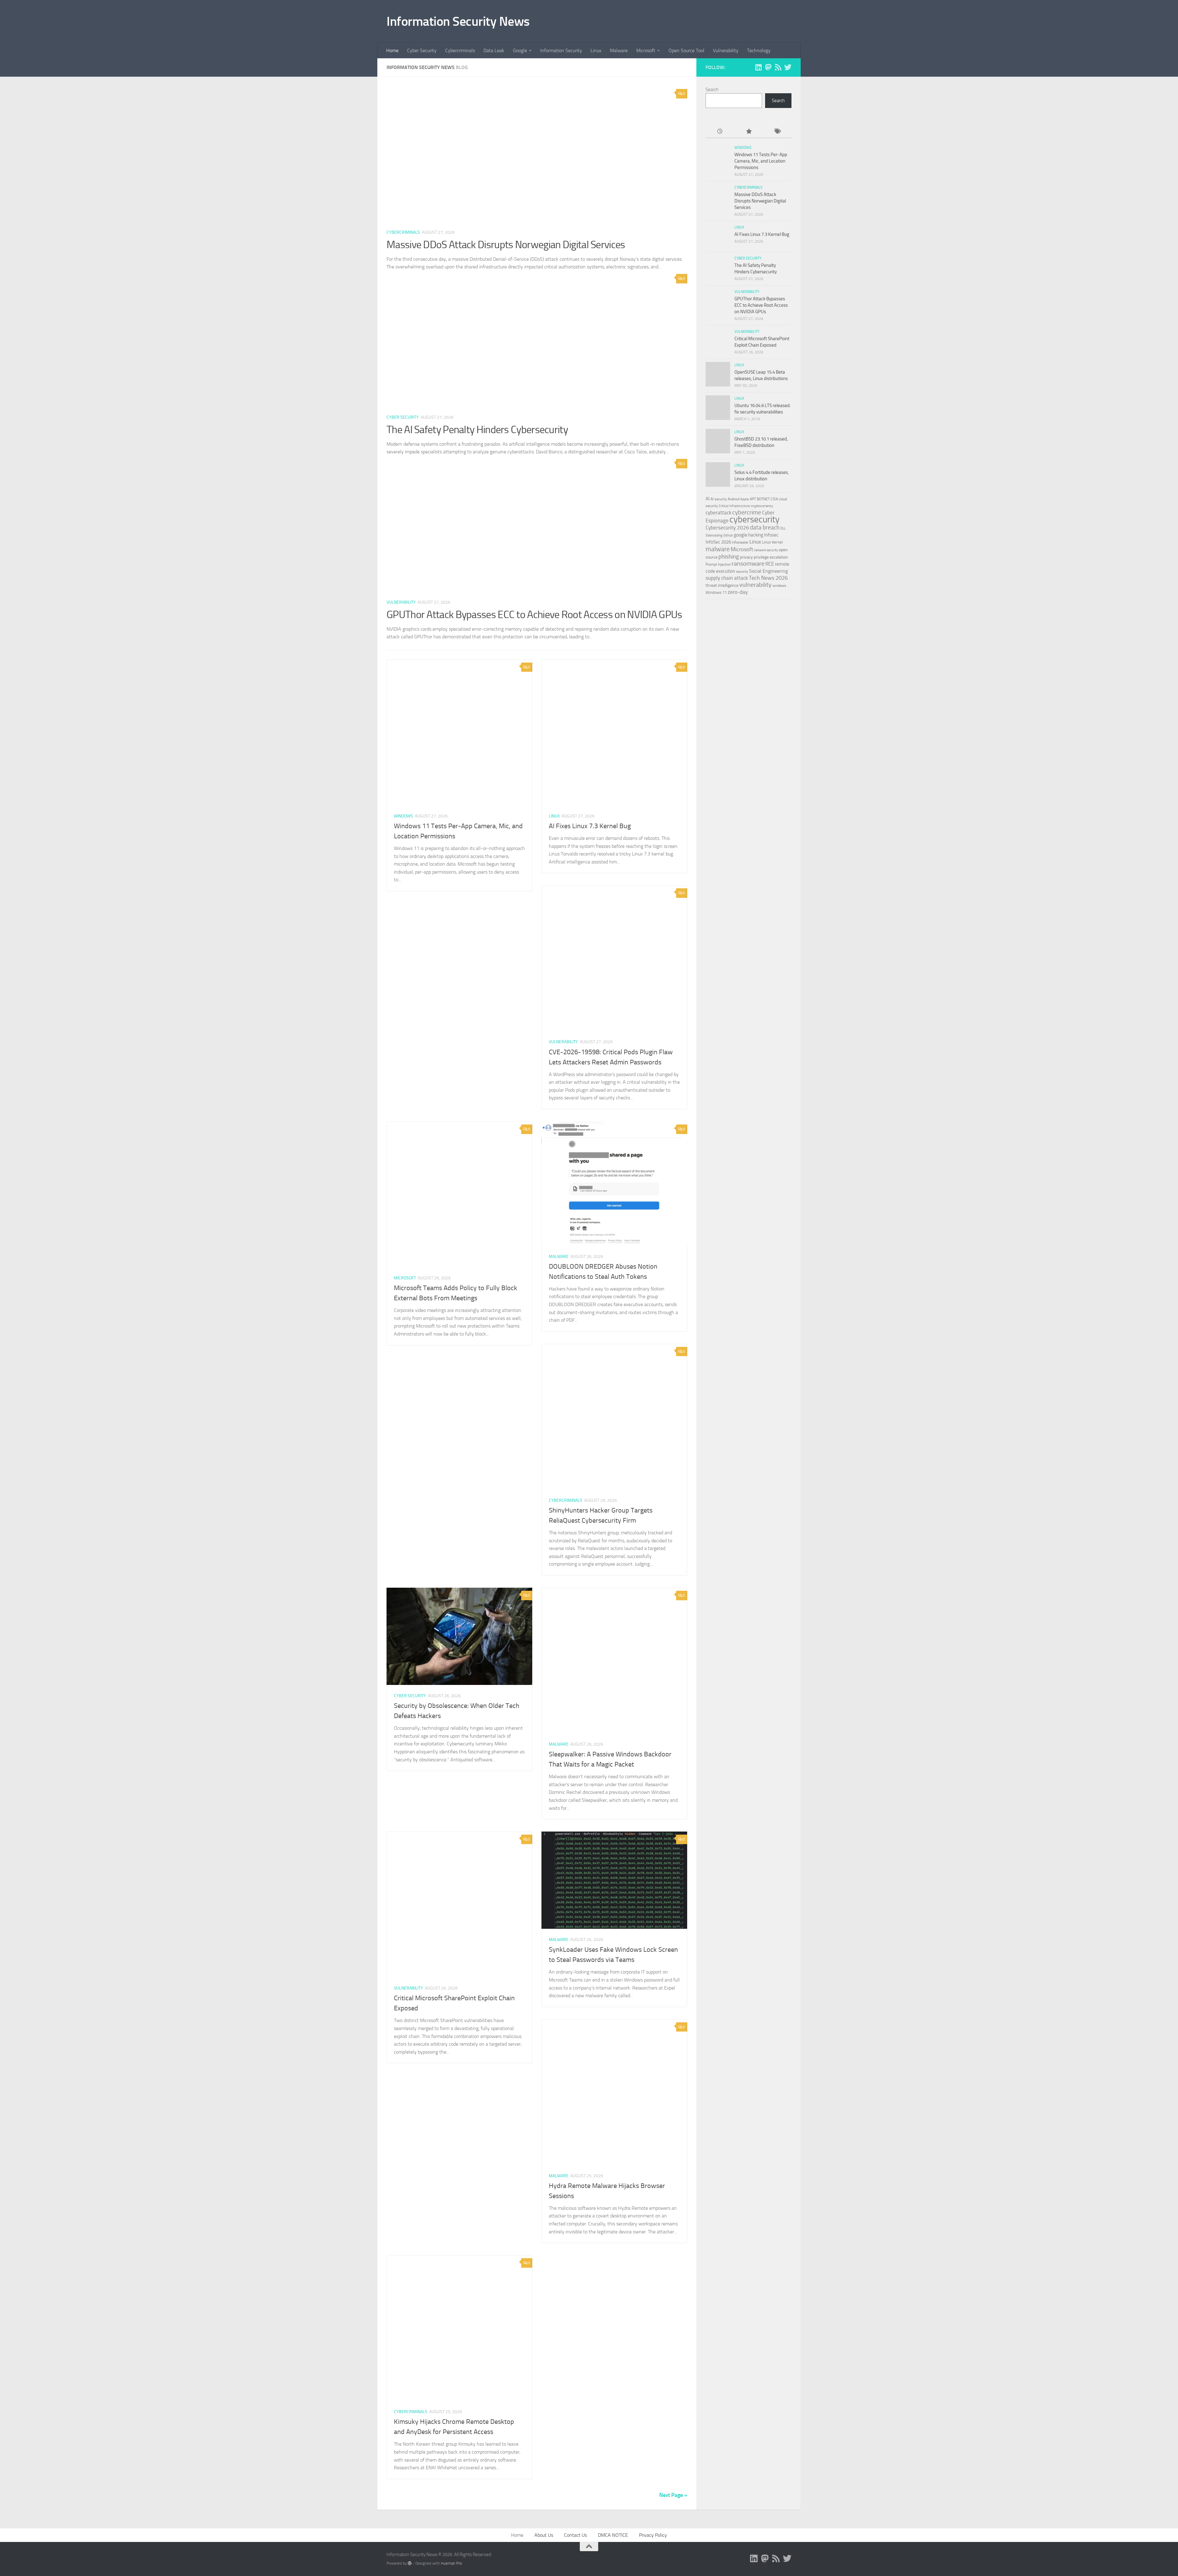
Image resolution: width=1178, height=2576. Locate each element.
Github (728, 535)
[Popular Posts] (748, 132)
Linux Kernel (772, 542)
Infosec (771, 535)
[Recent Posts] (720, 132)
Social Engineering (768, 571)
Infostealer (740, 542)
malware (718, 549)
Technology (759, 50)
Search (712, 90)
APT (753, 499)
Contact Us (576, 2535)
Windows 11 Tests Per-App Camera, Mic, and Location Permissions (761, 161)
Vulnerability (726, 50)
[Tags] (777, 132)
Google (520, 50)
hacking (756, 535)
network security (766, 550)
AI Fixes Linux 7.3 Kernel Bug (590, 826)
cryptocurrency (762, 506)
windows (779, 586)
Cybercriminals (460, 50)
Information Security (561, 50)
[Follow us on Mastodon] (768, 67)
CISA (774, 499)
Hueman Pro (451, 2563)
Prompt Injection (718, 564)
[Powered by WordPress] (410, 2563)
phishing (729, 557)
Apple (745, 499)
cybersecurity (755, 519)
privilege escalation (771, 557)
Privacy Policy (653, 2535)
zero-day (738, 592)
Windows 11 (716, 592)
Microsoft (646, 50)
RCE (770, 564)
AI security (719, 499)
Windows (403, 816)
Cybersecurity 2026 (727, 528)
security (742, 571)
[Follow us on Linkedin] (758, 67)
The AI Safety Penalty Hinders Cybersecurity (477, 430)
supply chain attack (727, 578)
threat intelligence (722, 585)
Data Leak (494, 50)
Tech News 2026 (768, 578)
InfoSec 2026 (718, 542)
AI (708, 499)
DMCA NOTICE (613, 2535)
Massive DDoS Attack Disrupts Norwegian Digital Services (506, 245)
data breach (765, 527)
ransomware (748, 564)
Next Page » (673, 2495)
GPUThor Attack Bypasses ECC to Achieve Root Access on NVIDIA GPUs (534, 615)
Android (733, 499)
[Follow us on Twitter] (788, 67)
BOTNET (763, 499)
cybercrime (747, 512)
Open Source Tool (686, 50)
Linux (596, 50)
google (741, 535)
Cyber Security (422, 50)
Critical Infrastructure (734, 506)
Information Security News (458, 21)
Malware (619, 50)
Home (392, 50)
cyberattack (718, 513)
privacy (746, 557)
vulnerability (755, 585)
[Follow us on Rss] (778, 67)
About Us (544, 2535)
